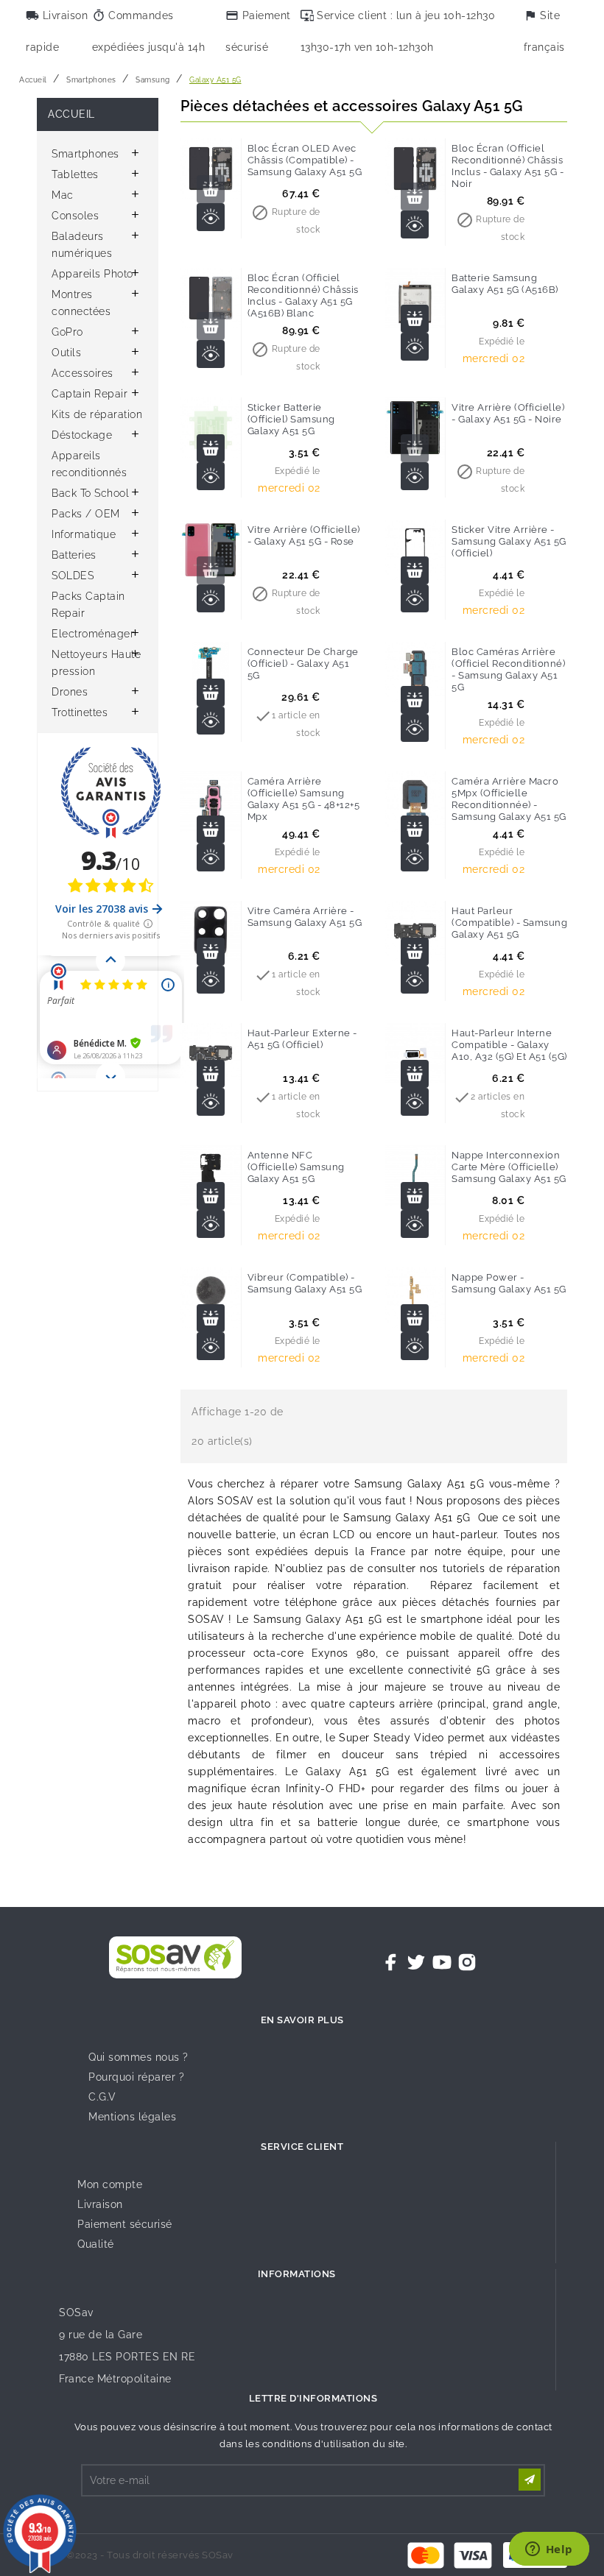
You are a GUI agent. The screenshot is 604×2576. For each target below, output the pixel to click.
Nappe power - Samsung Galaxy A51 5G (509, 1283)
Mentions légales (132, 2117)
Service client (302, 2147)
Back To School (90, 493)
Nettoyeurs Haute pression (96, 663)
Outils (66, 353)
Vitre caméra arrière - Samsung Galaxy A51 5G (305, 917)
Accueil (71, 114)
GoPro (67, 332)
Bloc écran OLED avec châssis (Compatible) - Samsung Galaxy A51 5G (305, 160)
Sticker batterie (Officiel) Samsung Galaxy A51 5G (291, 419)
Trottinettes (80, 712)
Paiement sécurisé (125, 2224)
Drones (70, 692)
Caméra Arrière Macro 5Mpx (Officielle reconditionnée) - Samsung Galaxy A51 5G (509, 799)
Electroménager (93, 634)
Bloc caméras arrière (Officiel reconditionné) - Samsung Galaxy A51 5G (508, 669)
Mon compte (110, 2184)
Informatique (84, 534)
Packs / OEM (86, 514)
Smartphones (85, 154)
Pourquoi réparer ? (136, 2077)
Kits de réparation (97, 414)
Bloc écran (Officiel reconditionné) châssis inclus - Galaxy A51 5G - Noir (508, 166)
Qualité (96, 2244)
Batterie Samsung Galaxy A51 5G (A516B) (505, 284)
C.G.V (102, 2097)
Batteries (74, 555)
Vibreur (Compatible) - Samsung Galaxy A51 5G (305, 1283)
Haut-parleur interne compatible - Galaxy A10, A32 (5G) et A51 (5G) (509, 1045)
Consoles (75, 216)
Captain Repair (89, 394)
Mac (63, 195)
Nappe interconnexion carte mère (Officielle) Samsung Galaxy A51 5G (509, 1167)
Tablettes (75, 174)
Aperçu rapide (211, 217)
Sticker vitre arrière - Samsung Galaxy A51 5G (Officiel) (509, 541)
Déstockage (82, 435)
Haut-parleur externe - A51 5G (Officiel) (302, 1039)
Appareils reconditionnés (89, 464)
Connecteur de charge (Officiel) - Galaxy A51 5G (303, 664)
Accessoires (82, 373)
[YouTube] (442, 1962)
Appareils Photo (92, 274)
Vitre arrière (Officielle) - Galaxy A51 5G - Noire (508, 413)
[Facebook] (391, 1962)
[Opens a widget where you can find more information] (549, 2550)
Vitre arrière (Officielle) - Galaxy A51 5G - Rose (304, 535)
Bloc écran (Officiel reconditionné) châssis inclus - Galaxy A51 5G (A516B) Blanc (303, 296)
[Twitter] (416, 1962)
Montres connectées (81, 303)
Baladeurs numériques (82, 245)
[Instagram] (467, 1962)
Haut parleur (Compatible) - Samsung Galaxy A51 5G (509, 923)
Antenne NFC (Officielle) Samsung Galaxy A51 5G (296, 1167)
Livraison (100, 2204)
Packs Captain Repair (88, 605)
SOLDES (73, 576)
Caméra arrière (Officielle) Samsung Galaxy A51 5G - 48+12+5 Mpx (304, 799)
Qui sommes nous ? (138, 2057)
